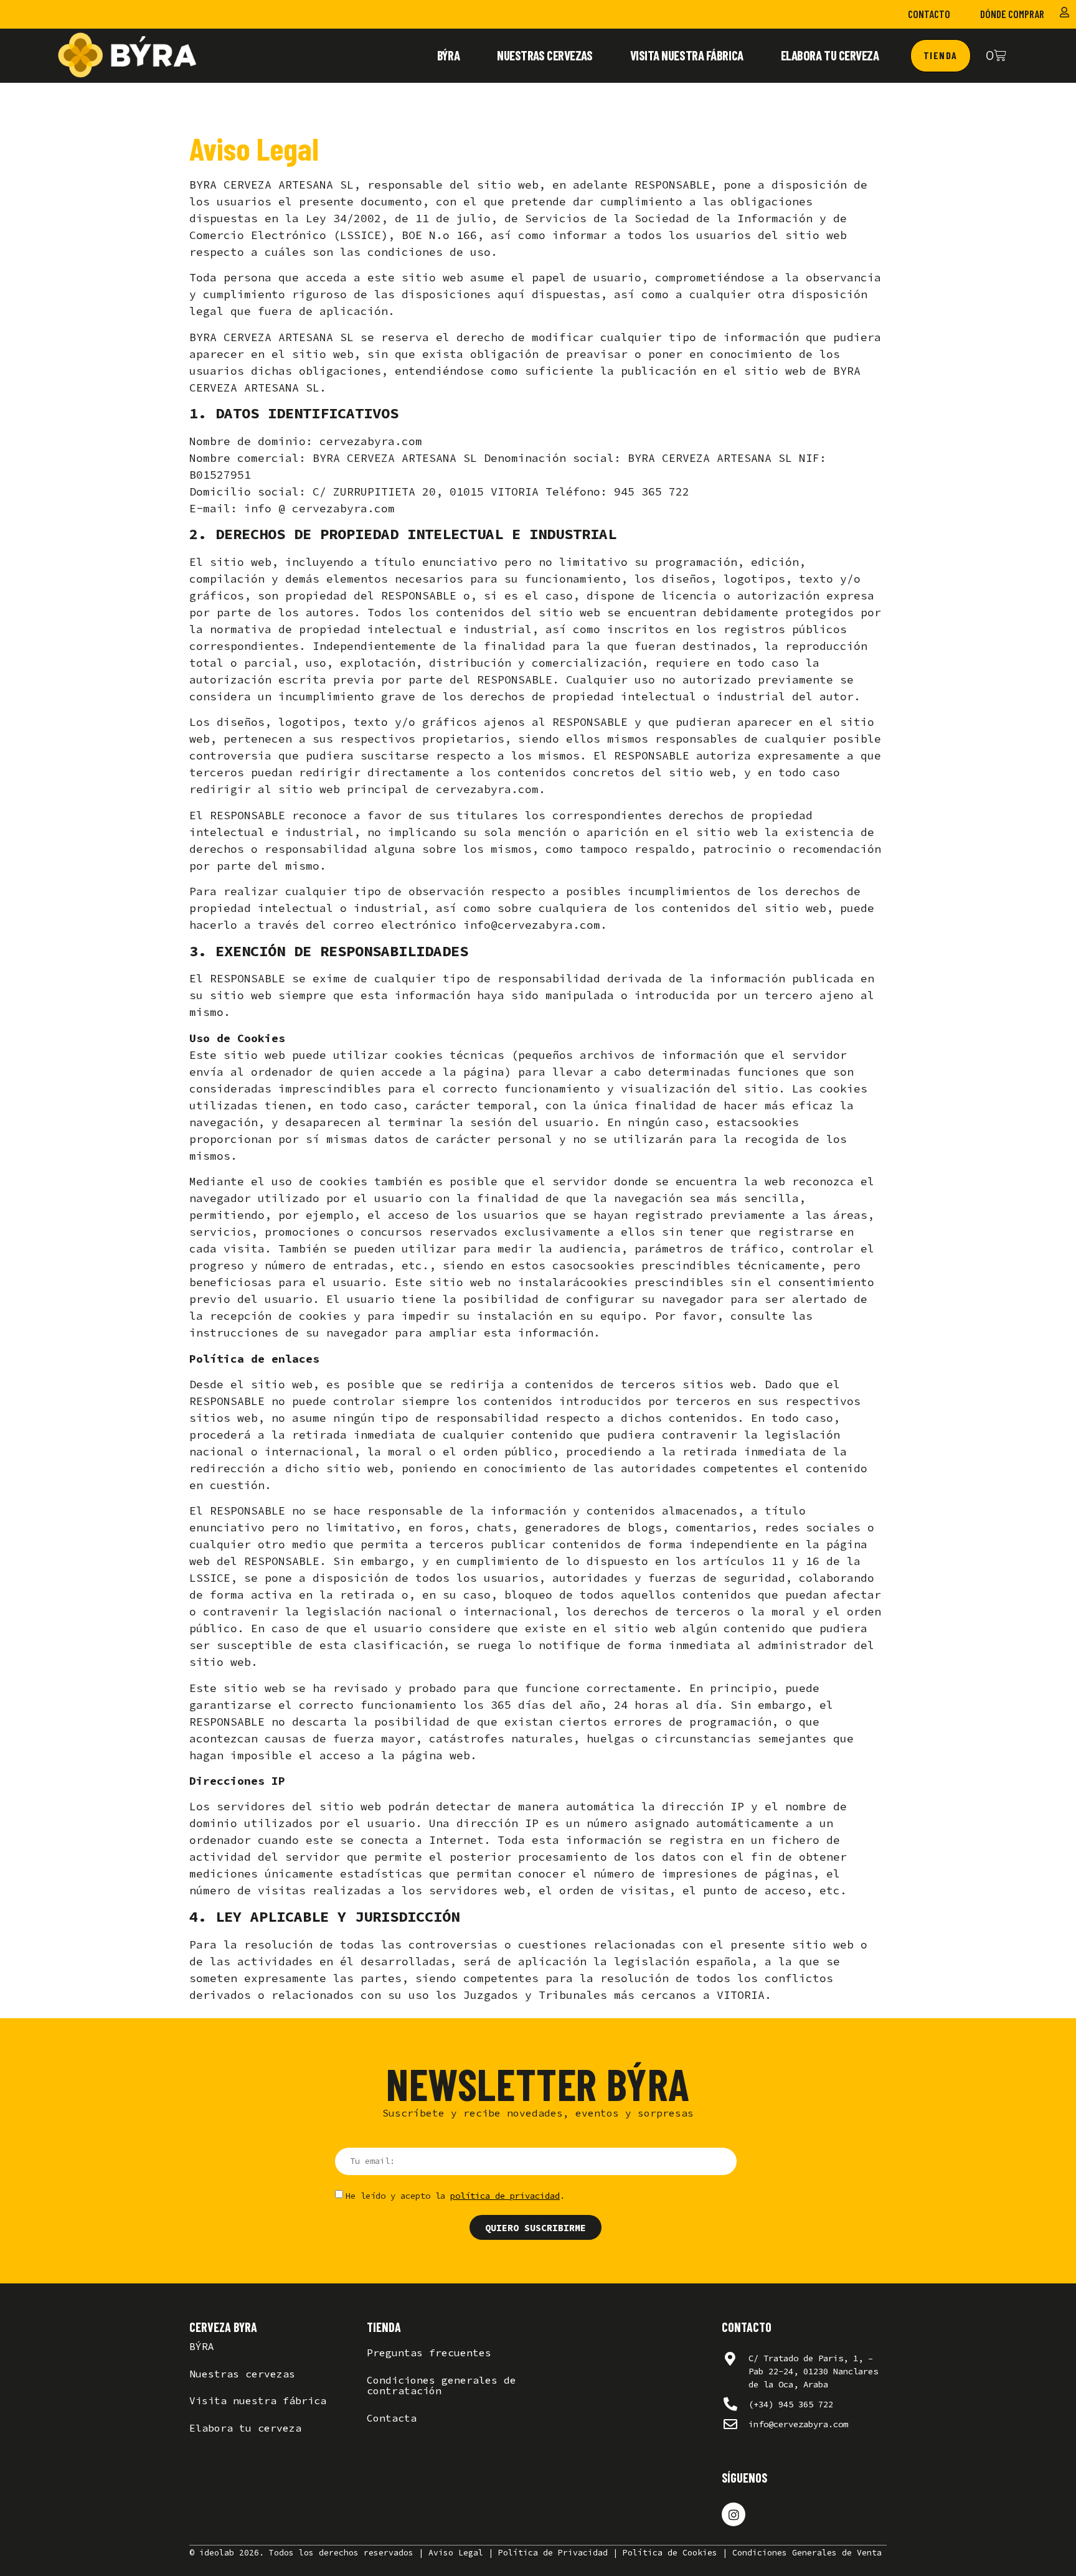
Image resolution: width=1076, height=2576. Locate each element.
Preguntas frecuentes (429, 2353)
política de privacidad (505, 2196)
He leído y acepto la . (455, 2196)
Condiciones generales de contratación (441, 2386)
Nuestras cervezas (545, 55)
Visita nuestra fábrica (687, 55)
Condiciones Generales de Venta (807, 2553)
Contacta (392, 2418)
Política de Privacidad (553, 2553)
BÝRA (448, 55)
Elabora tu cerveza (830, 55)
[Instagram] (734, 2514)
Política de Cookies (670, 2553)
